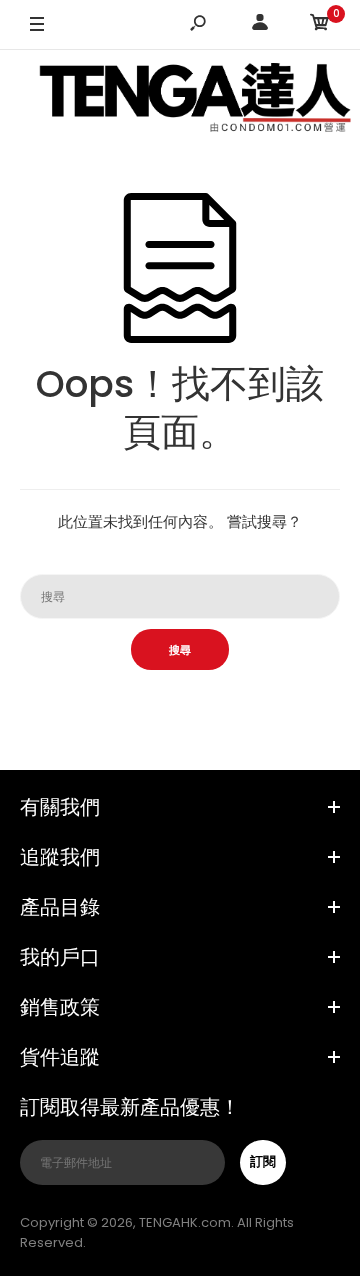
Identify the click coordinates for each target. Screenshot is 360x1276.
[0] (320, 25)
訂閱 (263, 1161)
